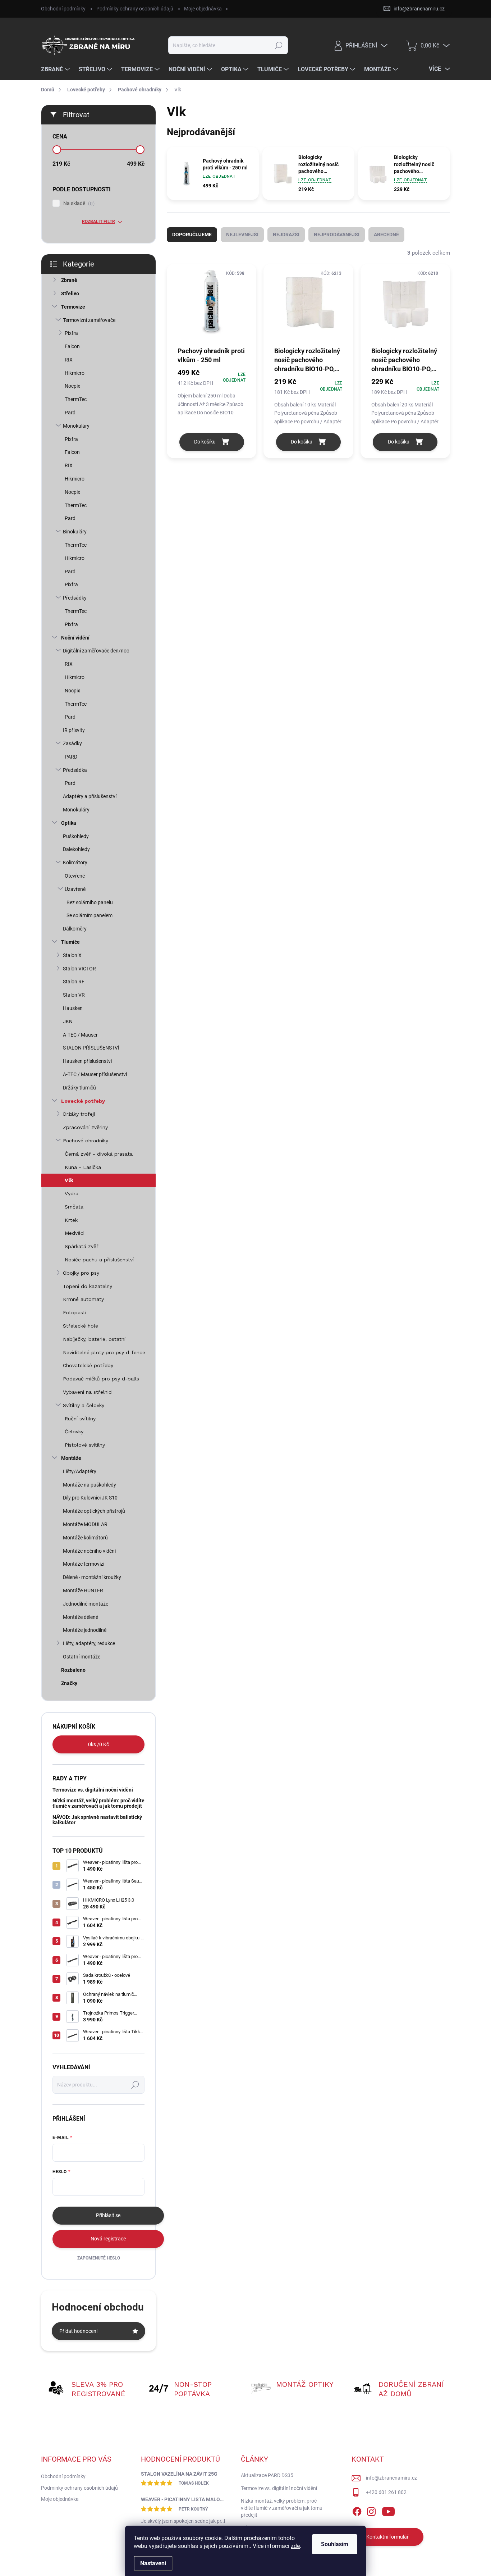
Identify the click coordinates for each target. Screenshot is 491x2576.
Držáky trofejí (79, 1114)
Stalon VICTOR (79, 969)
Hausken (73, 1008)
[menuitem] (56, 69)
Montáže (71, 1458)
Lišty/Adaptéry (80, 1471)
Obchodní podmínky (63, 9)
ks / (98, 1744)
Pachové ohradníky (86, 1141)
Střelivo (70, 293)
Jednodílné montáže (86, 1604)
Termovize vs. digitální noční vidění (93, 1790)
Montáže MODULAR (85, 1524)
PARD (71, 757)
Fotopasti (75, 1312)
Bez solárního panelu (90, 902)
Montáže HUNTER (83, 1590)
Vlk (69, 1180)
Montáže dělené (81, 1617)
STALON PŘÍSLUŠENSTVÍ (91, 1048)
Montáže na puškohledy (90, 1485)
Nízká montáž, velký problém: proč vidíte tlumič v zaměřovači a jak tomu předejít (98, 1803)
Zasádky (72, 743)
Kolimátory (75, 863)
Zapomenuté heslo (99, 2258)
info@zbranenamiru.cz (391, 2478)
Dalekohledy (76, 849)
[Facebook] (357, 2510)
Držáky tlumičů (79, 1088)
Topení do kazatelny (88, 1286)
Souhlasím (335, 2544)
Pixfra (71, 333)
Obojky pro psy (81, 1273)
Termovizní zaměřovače (89, 320)
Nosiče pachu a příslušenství (99, 1260)
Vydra (72, 1193)
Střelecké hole (81, 1326)
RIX (69, 360)
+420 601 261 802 (386, 2492)
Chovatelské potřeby (88, 1365)
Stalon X (72, 955)
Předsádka (75, 770)
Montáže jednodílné (85, 1630)
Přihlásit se (108, 2215)
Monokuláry (76, 426)
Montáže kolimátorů (85, 1538)
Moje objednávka (203, 9)
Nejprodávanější (337, 235)
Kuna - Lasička (83, 1167)
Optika (69, 823)
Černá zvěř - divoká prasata (99, 1154)
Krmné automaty (83, 1299)
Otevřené (75, 876)
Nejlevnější (242, 235)
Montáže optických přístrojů (94, 1511)
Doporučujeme (192, 235)
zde (295, 2546)
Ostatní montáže (82, 1657)
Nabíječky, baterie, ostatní (94, 1339)
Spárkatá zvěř (82, 1246)
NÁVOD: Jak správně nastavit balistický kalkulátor (97, 1820)
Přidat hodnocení (78, 2331)
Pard (70, 413)
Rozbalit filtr (98, 222)
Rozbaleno (73, 1670)
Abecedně (386, 235)
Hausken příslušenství (87, 1061)
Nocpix (72, 386)
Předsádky (75, 598)
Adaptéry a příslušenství (90, 796)
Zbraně (69, 280)
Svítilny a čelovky (84, 1405)
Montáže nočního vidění (89, 1551)
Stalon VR (74, 995)
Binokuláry (75, 532)
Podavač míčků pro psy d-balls (101, 1379)
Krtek (71, 1220)
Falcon (72, 346)
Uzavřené (75, 889)
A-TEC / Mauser (80, 1035)
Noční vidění (75, 638)
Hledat (279, 45)
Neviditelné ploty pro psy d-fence (104, 1352)
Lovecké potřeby (83, 1101)
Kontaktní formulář (387, 2537)
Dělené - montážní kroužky (92, 1577)
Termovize (73, 307)
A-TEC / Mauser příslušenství (95, 1074)
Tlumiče (70, 942)
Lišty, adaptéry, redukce (89, 1643)
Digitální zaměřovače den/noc (96, 651)
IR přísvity (74, 730)
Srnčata (74, 1207)
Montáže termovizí (84, 1564)
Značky (69, 1683)
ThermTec (76, 399)
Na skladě (78, 203)
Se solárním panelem (90, 915)
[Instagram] (371, 2510)
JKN (68, 1021)
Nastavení (153, 2563)
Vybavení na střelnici (88, 1392)
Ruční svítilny (80, 1419)
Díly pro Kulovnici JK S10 (90, 1498)
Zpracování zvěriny (85, 1127)
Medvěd (74, 1233)
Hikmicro (75, 373)
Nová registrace (108, 2239)
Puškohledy (76, 836)
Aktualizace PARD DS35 (267, 2475)
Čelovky (74, 1432)
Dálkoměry (75, 929)
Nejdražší (286, 235)
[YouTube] (388, 2510)
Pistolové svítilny (85, 1445)
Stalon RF (74, 982)
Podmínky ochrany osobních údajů (135, 9)
